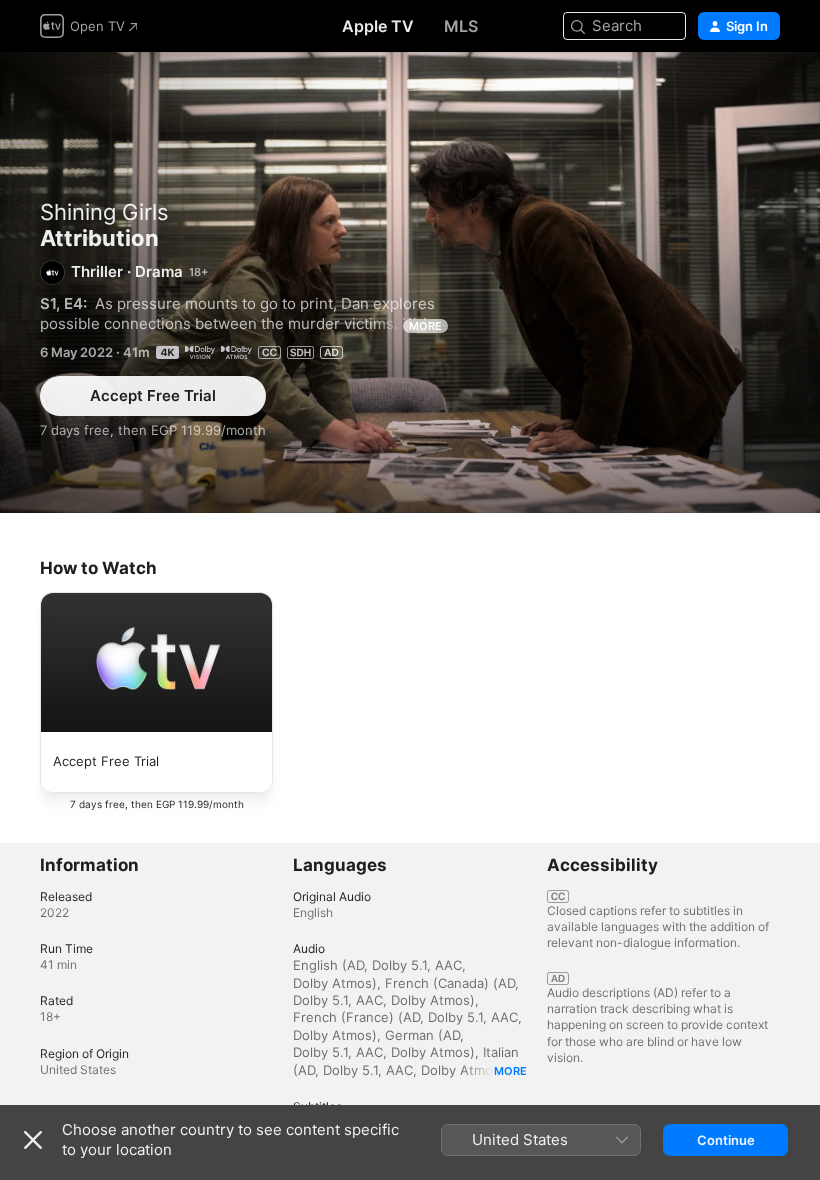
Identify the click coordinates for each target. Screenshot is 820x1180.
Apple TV (378, 26)
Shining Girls (104, 212)
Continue (726, 1140)
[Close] (33, 1140)
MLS (461, 26)
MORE (425, 326)
